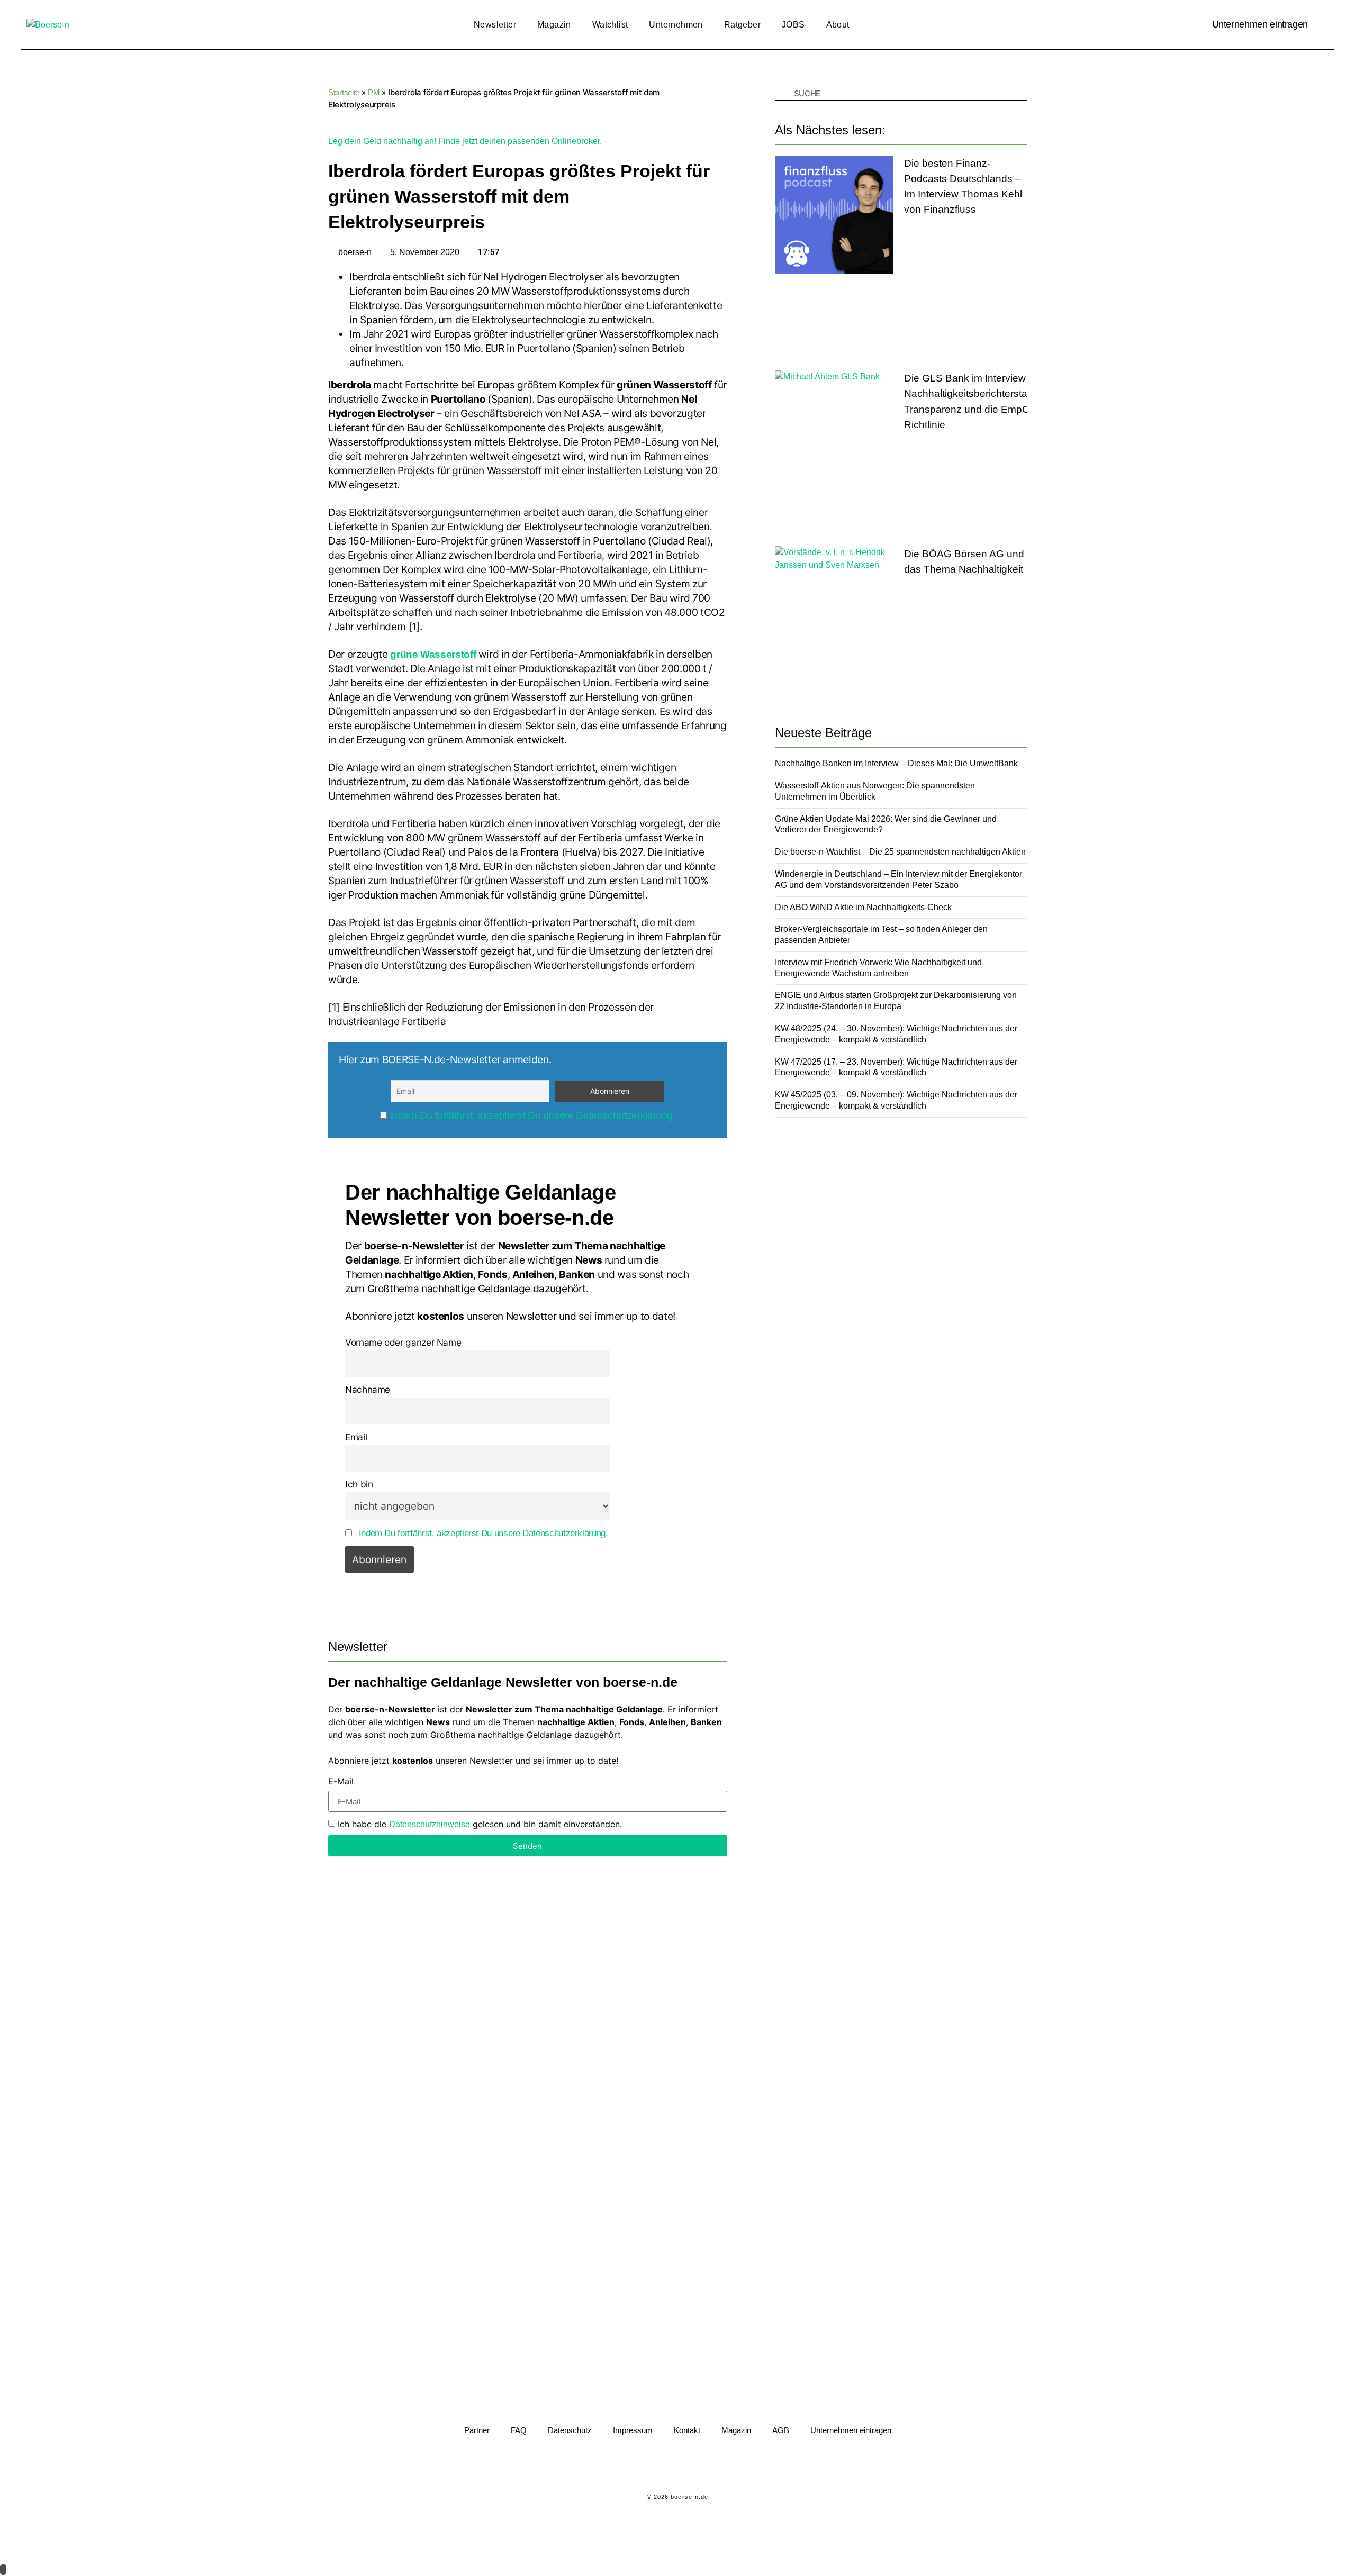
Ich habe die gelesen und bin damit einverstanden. (480, 1824)
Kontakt (687, 2430)
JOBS (793, 25)
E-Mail (341, 1782)
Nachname (368, 1389)
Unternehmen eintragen (1260, 24)
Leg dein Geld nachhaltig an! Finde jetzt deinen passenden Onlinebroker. (465, 141)
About (838, 25)
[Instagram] (692, 2470)
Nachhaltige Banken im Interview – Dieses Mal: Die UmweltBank (896, 763)
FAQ (519, 2430)
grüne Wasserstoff (433, 654)
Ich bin (359, 1484)
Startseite (344, 92)
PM (374, 92)
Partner (477, 2430)
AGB (781, 2430)
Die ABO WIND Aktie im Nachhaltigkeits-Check (863, 907)
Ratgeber (742, 25)
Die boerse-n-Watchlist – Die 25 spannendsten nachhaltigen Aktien (900, 852)
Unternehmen (676, 25)
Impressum (633, 2430)
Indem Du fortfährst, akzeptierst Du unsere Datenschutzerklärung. (532, 1115)
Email (356, 1437)
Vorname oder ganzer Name (403, 1342)
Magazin (554, 25)
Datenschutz (570, 2430)
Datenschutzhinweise (430, 1824)
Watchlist (610, 25)
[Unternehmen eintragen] (1321, 25)
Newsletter (495, 25)
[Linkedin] (663, 2470)
